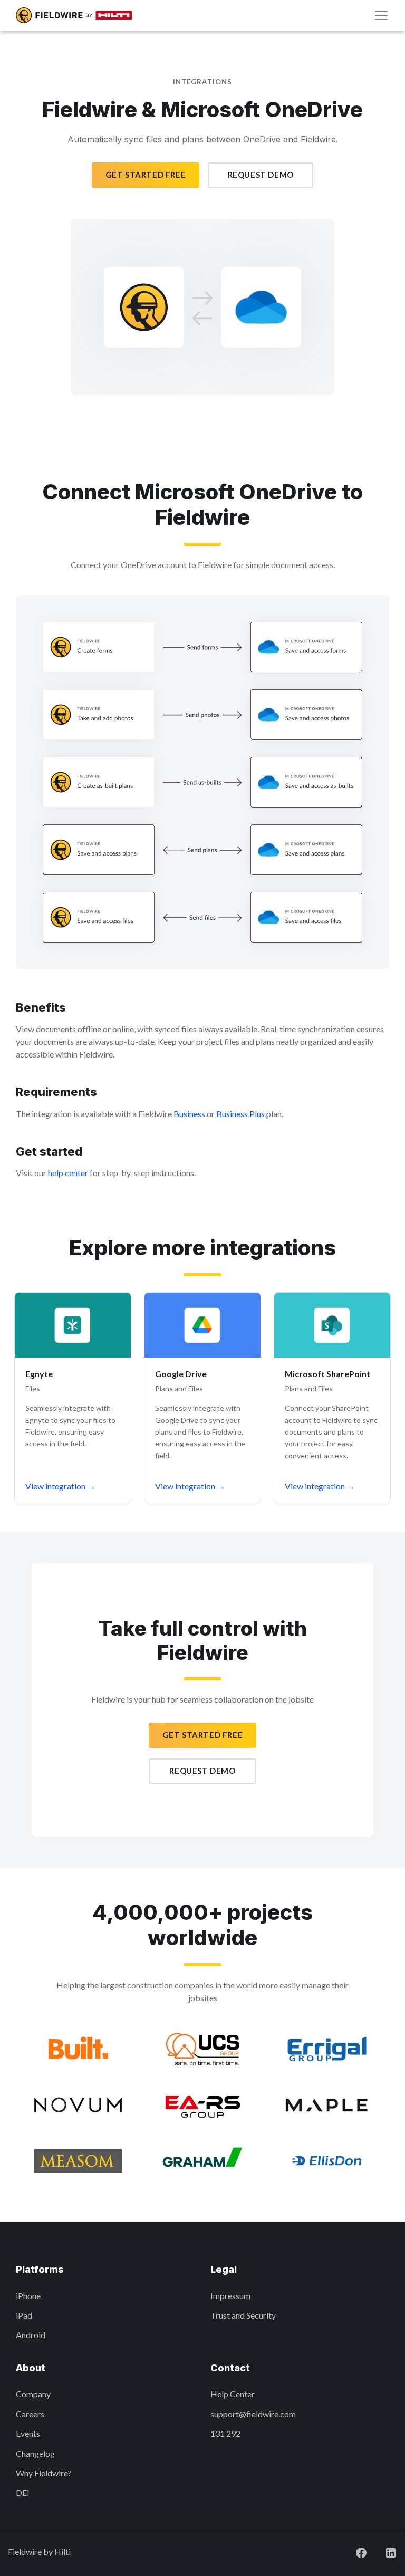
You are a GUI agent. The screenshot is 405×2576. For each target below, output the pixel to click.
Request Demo (261, 175)
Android (31, 2335)
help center (68, 1173)
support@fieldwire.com (253, 2414)
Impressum (230, 2296)
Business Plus (240, 1114)
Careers (30, 2414)
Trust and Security (243, 2315)
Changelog (35, 2453)
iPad (24, 2315)
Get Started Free (146, 175)
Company (33, 2394)
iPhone (28, 2296)
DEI (23, 2492)
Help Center (233, 2394)
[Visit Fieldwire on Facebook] (353, 2551)
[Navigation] (381, 15)
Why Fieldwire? (44, 2473)
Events (28, 2433)
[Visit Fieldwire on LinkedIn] (382, 2551)
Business (189, 1114)
